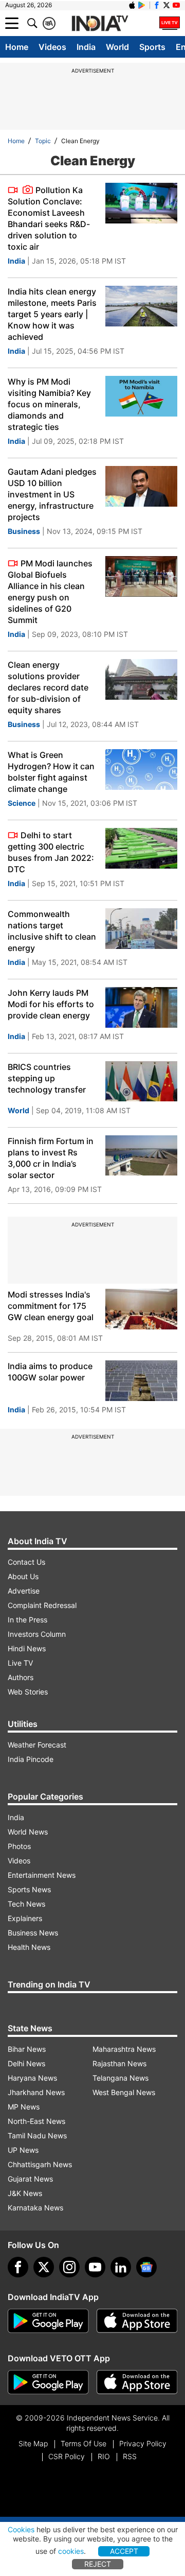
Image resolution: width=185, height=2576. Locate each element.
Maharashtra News (124, 2049)
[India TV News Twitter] (166, 5)
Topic (43, 141)
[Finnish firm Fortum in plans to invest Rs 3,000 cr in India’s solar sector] (141, 1156)
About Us (23, 1576)
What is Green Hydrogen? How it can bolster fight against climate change (51, 772)
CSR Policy (67, 2456)
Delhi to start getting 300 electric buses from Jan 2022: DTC (51, 852)
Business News (33, 1933)
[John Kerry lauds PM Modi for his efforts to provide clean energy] (141, 1007)
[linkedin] (121, 2267)
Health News (29, 1947)
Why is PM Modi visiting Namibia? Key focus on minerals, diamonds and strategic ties (49, 404)
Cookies (21, 2529)
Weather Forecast (37, 1745)
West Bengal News (124, 2092)
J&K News (25, 2193)
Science (22, 803)
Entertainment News (42, 1875)
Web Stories (28, 1692)
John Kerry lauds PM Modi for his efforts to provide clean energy (51, 1004)
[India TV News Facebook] (157, 5)
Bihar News (27, 2049)
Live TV (20, 1663)
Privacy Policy (143, 2443)
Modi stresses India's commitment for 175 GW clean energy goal (51, 1306)
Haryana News (32, 2078)
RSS (130, 2456)
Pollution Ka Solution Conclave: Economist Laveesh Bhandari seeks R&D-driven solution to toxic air (49, 218)
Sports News (29, 1889)
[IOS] (132, 5)
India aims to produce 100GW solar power (50, 1372)
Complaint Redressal (42, 1605)
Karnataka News (35, 2208)
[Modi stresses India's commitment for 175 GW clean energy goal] (141, 1309)
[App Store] (137, 2321)
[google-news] (146, 2267)
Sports (152, 47)
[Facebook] (18, 2267)
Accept (124, 2551)
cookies (71, 2551)
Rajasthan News (119, 2063)
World (117, 47)
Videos (52, 47)
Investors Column (37, 1634)
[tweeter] (44, 2267)
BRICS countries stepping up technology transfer (47, 1078)
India (86, 47)
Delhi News (26, 2063)
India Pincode (31, 1759)
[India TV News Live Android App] (48, 2321)
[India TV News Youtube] (176, 5)
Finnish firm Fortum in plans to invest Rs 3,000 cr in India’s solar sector (51, 1158)
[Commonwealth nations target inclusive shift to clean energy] (141, 929)
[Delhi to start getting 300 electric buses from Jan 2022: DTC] (141, 848)
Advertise (24, 1591)
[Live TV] (170, 23)
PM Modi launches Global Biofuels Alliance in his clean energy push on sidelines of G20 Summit (50, 592)
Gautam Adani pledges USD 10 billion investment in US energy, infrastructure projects (52, 494)
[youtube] (95, 2267)
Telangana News (121, 2078)
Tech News (26, 1904)
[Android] (142, 5)
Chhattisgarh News (40, 2164)
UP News (23, 2150)
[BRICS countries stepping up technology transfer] (141, 1082)
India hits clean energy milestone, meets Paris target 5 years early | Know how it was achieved (52, 314)
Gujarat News (30, 2179)
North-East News (36, 2121)
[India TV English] (100, 24)
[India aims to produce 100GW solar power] (141, 1381)
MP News (24, 2107)
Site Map (33, 2443)
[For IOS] (137, 2382)
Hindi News (27, 1648)
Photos (19, 1846)
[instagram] (69, 2267)
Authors (21, 1677)
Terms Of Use (84, 2443)
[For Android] (48, 2382)
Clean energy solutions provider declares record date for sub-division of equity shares (48, 687)
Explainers (25, 1918)
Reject (98, 2564)
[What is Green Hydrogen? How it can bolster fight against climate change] (141, 770)
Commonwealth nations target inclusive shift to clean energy (52, 931)
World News (28, 1832)
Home (17, 47)
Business (24, 531)
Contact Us (26, 1562)
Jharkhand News (36, 2092)
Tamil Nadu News (37, 2136)
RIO (104, 2456)
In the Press (27, 1620)
